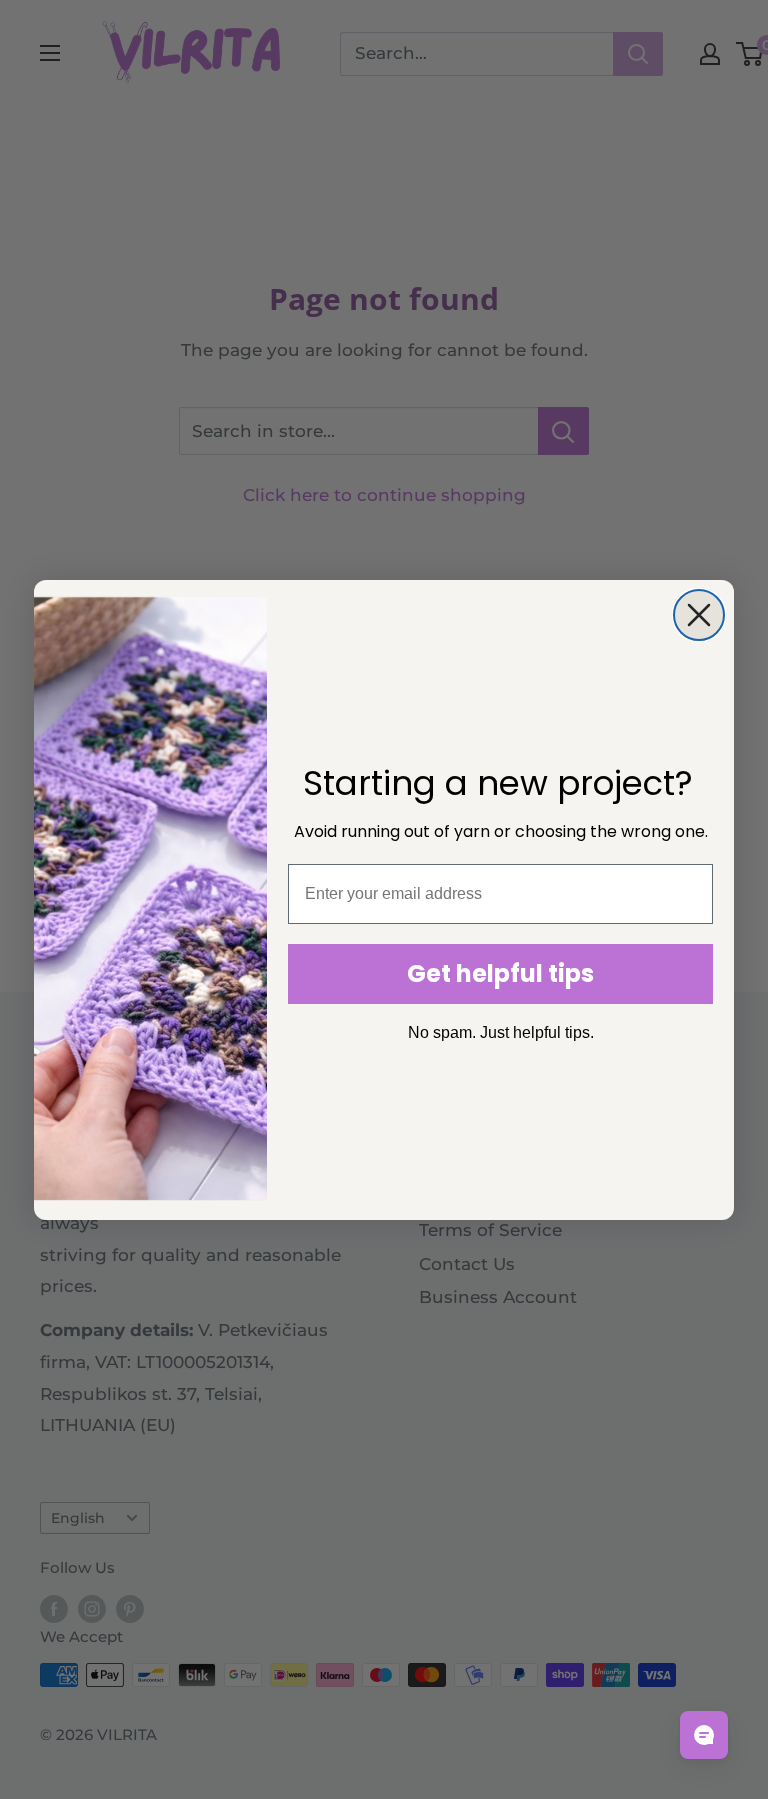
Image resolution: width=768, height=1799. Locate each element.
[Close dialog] (699, 615)
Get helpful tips (500, 973)
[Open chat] (704, 1735)
